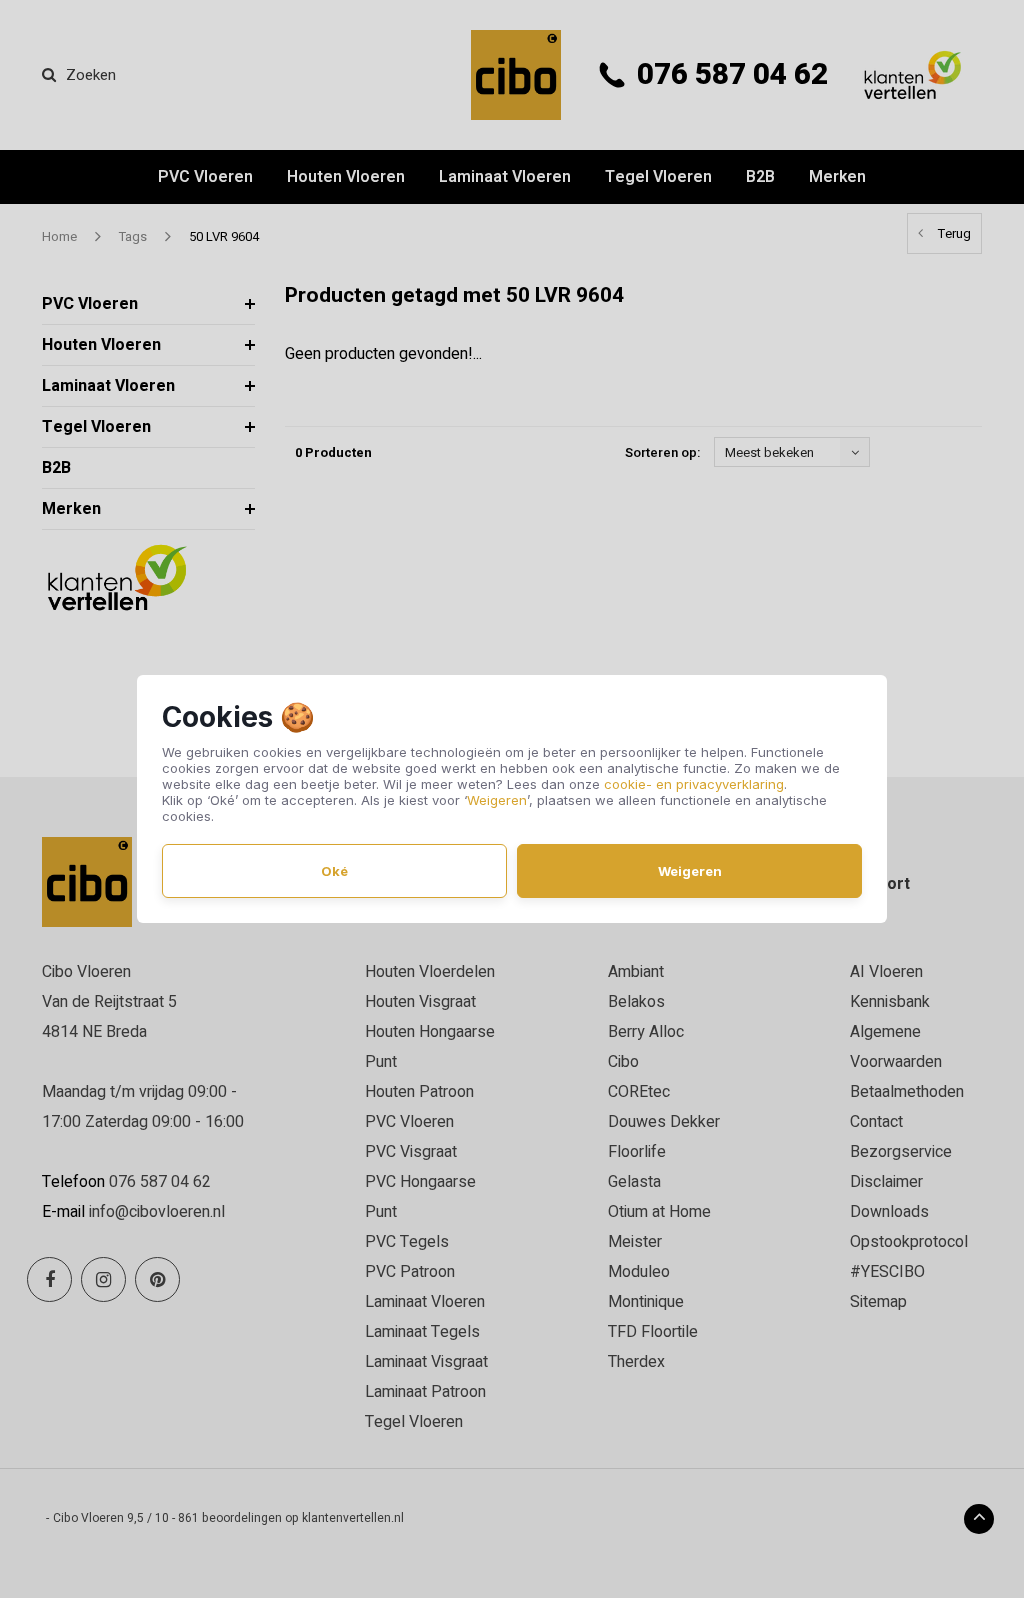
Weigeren (497, 800)
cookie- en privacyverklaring (694, 784)
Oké (334, 871)
